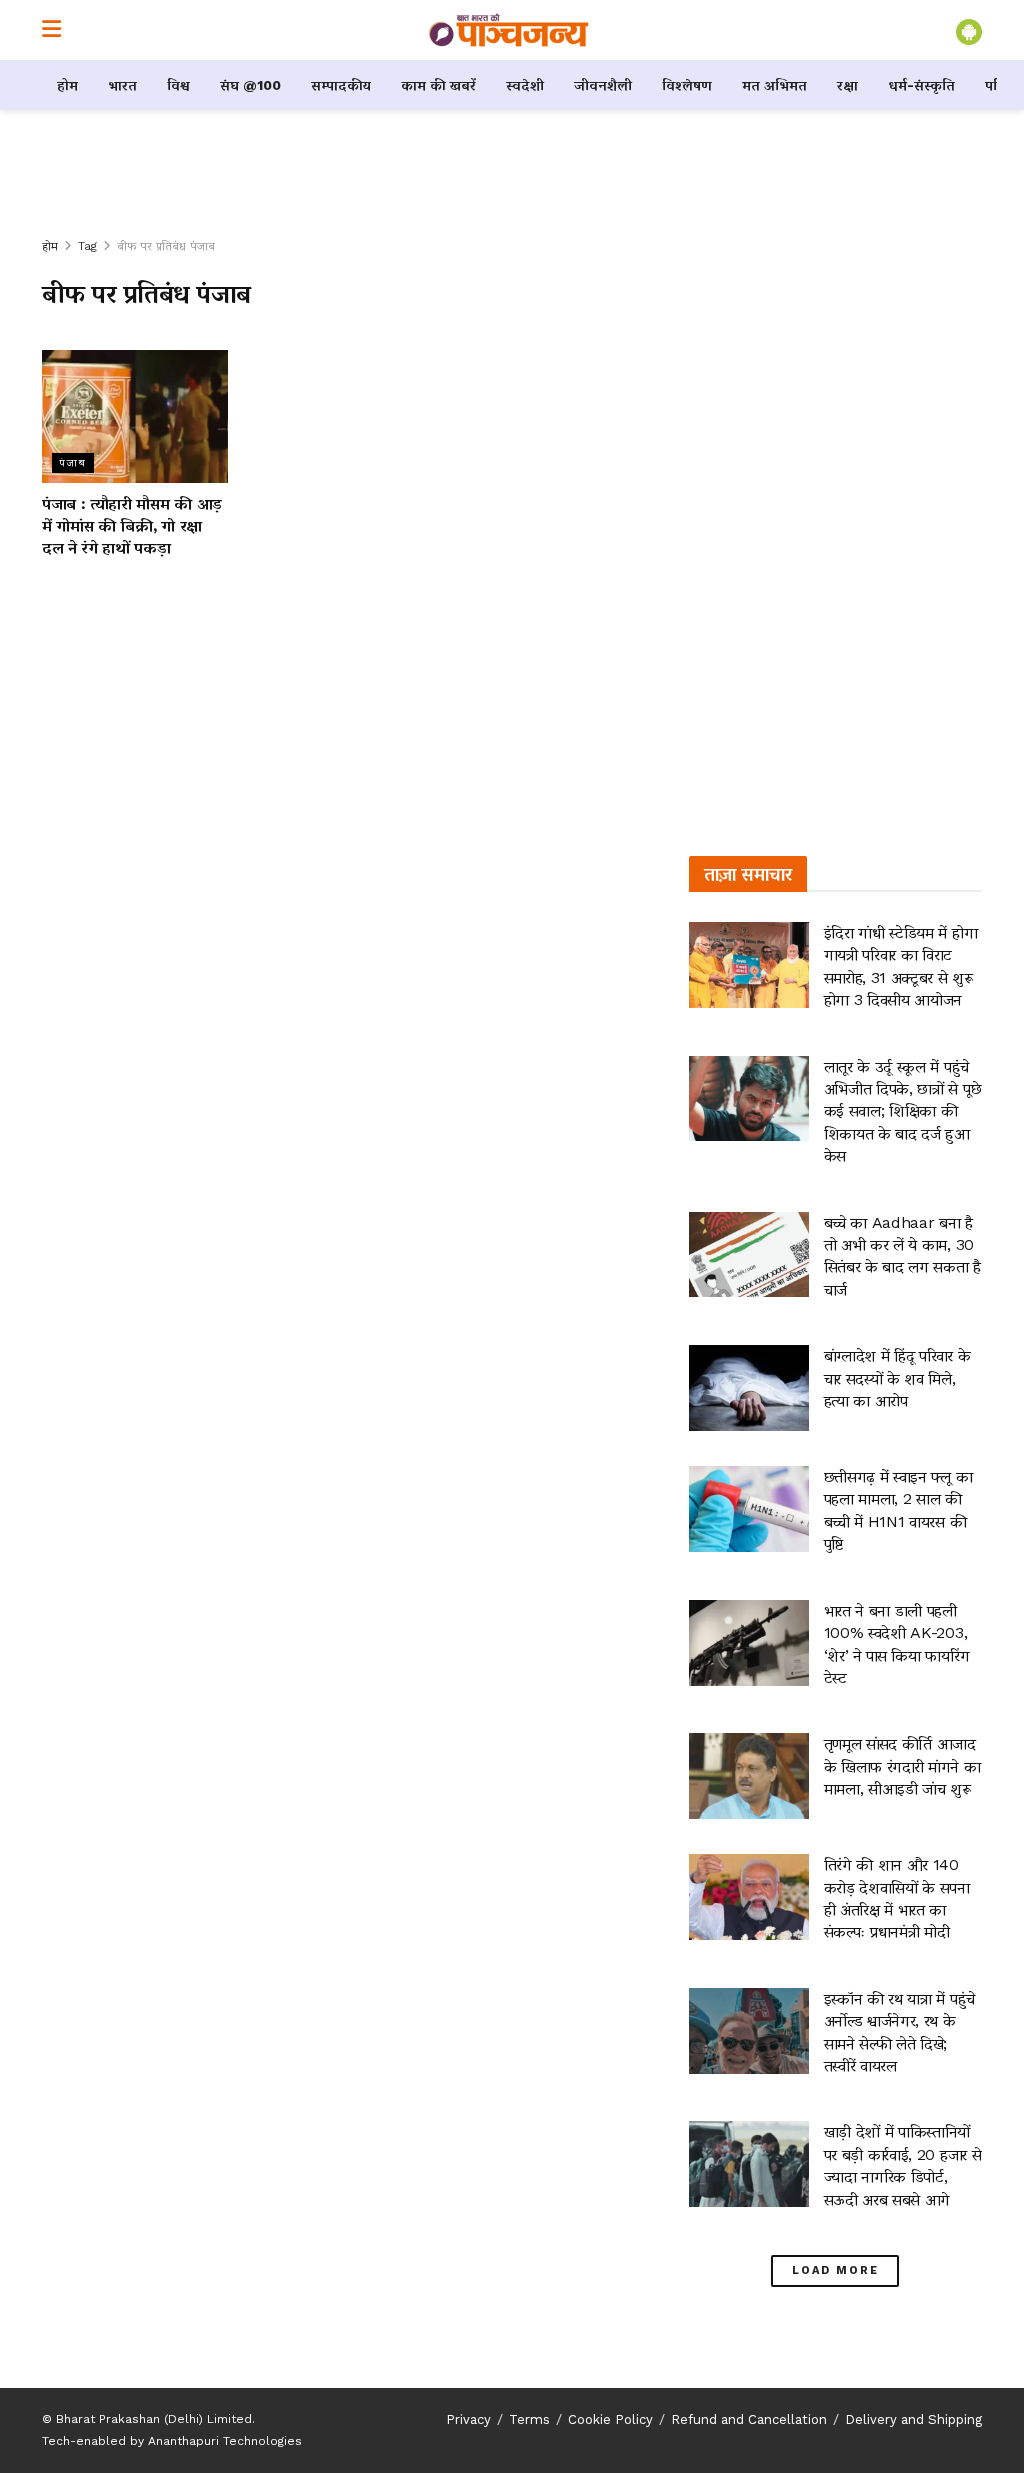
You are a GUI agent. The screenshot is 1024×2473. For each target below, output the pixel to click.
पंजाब (73, 462)
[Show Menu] (51, 30)
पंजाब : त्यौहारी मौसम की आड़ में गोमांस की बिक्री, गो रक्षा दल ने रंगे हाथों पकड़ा (132, 526)
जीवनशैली (603, 85)
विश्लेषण (687, 85)
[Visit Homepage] (509, 30)
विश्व (178, 85)
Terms (529, 2419)
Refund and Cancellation (749, 2419)
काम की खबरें (438, 85)
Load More (835, 2270)
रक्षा (847, 85)
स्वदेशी (525, 85)
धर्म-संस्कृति (921, 85)
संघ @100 (250, 85)
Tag (87, 246)
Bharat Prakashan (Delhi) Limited (154, 2419)
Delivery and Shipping (913, 2419)
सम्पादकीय (341, 85)
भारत (122, 85)
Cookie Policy (610, 2419)
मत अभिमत (774, 85)
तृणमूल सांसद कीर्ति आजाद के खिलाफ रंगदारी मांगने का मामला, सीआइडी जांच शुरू (902, 1766)
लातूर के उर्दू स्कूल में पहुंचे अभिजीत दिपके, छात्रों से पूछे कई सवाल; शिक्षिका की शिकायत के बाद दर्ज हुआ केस (903, 1111)
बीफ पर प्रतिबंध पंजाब (166, 246)
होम (67, 85)
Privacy (468, 2419)
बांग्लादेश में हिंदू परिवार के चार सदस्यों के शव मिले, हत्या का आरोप (897, 1378)
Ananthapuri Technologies (225, 2441)
